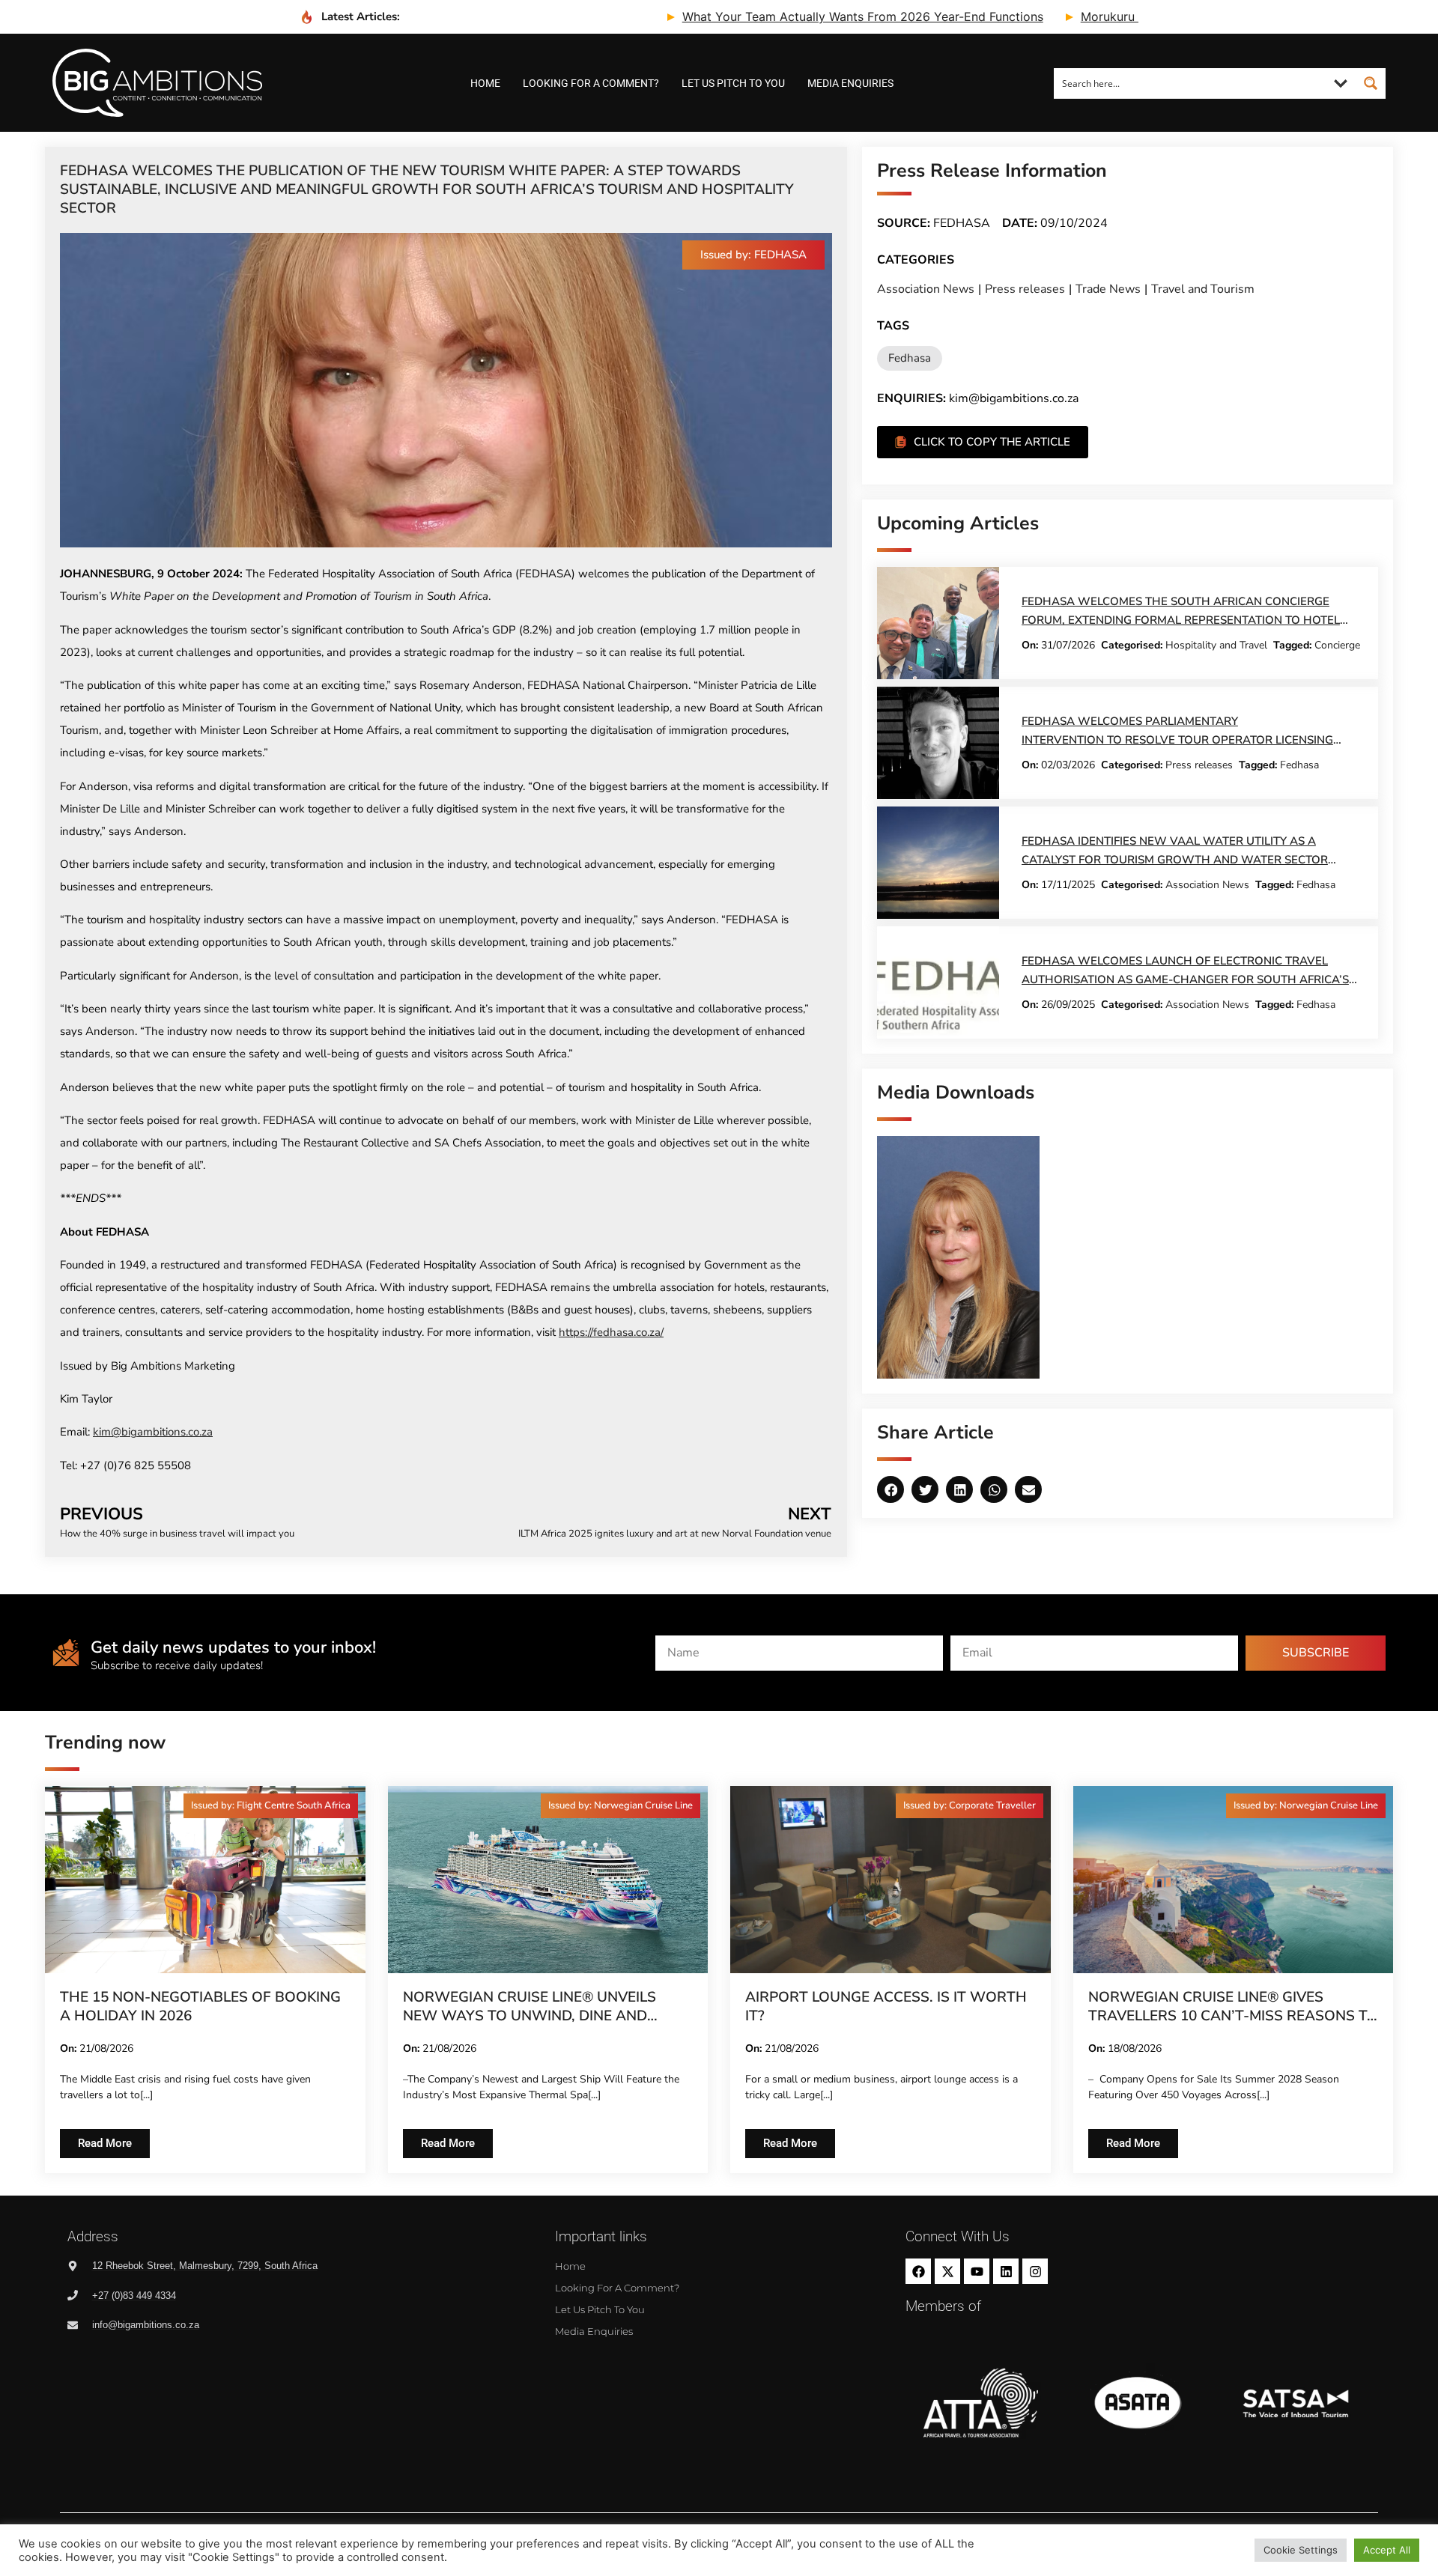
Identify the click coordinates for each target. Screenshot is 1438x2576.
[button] (753, 255)
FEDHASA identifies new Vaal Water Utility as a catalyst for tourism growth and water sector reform (1175, 860)
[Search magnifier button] (1371, 83)
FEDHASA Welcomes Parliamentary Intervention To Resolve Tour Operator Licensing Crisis (1177, 740)
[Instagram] (1035, 2271)
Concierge (1337, 645)
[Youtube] (977, 2271)
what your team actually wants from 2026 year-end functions (755, 16)
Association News (926, 289)
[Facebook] (918, 2271)
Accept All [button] (1387, 2550)
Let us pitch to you (733, 83)
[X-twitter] (947, 2271)
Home (485, 83)
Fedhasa (910, 358)
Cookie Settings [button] (1301, 2550)
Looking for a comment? (591, 83)
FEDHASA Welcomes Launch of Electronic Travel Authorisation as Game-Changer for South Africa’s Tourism (1185, 979)
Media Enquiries (850, 83)
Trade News (1108, 289)
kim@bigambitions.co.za (153, 1432)
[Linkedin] (1006, 2271)
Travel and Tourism (1203, 289)
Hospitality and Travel (1216, 645)
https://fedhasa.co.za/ (611, 1332)
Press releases (1025, 289)
